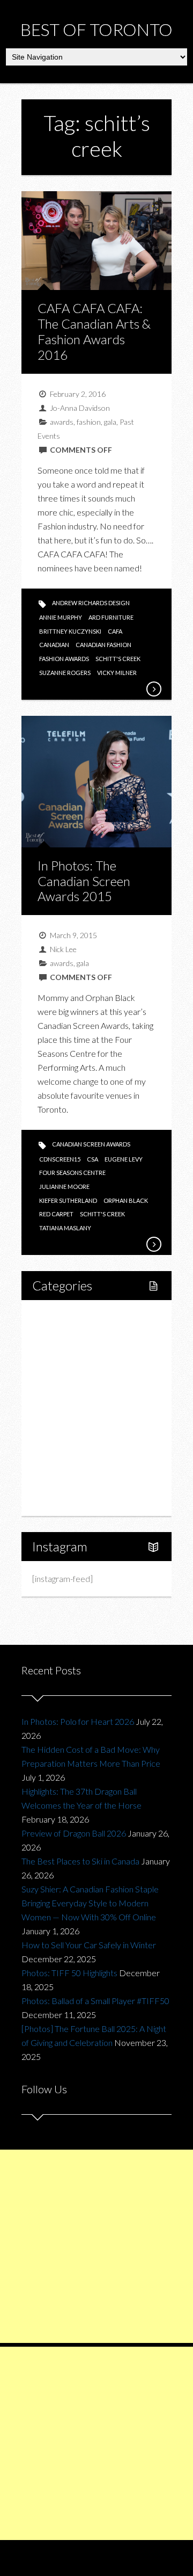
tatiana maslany (65, 1228)
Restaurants (77, 1389)
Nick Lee (63, 949)
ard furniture (111, 617)
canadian (54, 645)
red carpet (56, 1214)
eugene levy (124, 1159)
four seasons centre (72, 1173)
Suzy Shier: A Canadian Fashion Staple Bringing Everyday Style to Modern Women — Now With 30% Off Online (90, 1903)
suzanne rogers (65, 673)
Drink (65, 1408)
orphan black (126, 1200)
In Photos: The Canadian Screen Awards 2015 (84, 881)
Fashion (58, 1426)
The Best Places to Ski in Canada (80, 1861)
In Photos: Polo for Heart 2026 (78, 1721)
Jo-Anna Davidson (80, 408)
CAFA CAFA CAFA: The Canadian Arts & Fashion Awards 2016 (94, 331)
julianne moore (64, 1187)
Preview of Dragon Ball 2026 (74, 1833)
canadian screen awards (91, 1144)
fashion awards (64, 659)
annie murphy (61, 617)
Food (54, 1371)
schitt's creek (118, 659)
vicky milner (117, 673)
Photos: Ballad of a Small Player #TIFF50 (95, 2001)
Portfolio (60, 1481)
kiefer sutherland (68, 1200)
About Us (61, 1499)
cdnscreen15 (60, 1159)
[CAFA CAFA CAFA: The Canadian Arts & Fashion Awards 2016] (153, 689)
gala (110, 422)
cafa (115, 631)
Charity (57, 1444)
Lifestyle (60, 1335)
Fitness (68, 1353)
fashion (89, 422)
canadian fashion (103, 645)
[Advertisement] (96, 2246)
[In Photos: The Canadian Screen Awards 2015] (153, 1244)
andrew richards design (91, 603)
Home (56, 1316)
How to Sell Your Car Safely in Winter (89, 1945)
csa (92, 1159)
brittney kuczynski (70, 631)
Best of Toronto (96, 29)
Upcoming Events (76, 1463)
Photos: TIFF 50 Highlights (69, 1973)
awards (62, 422)
